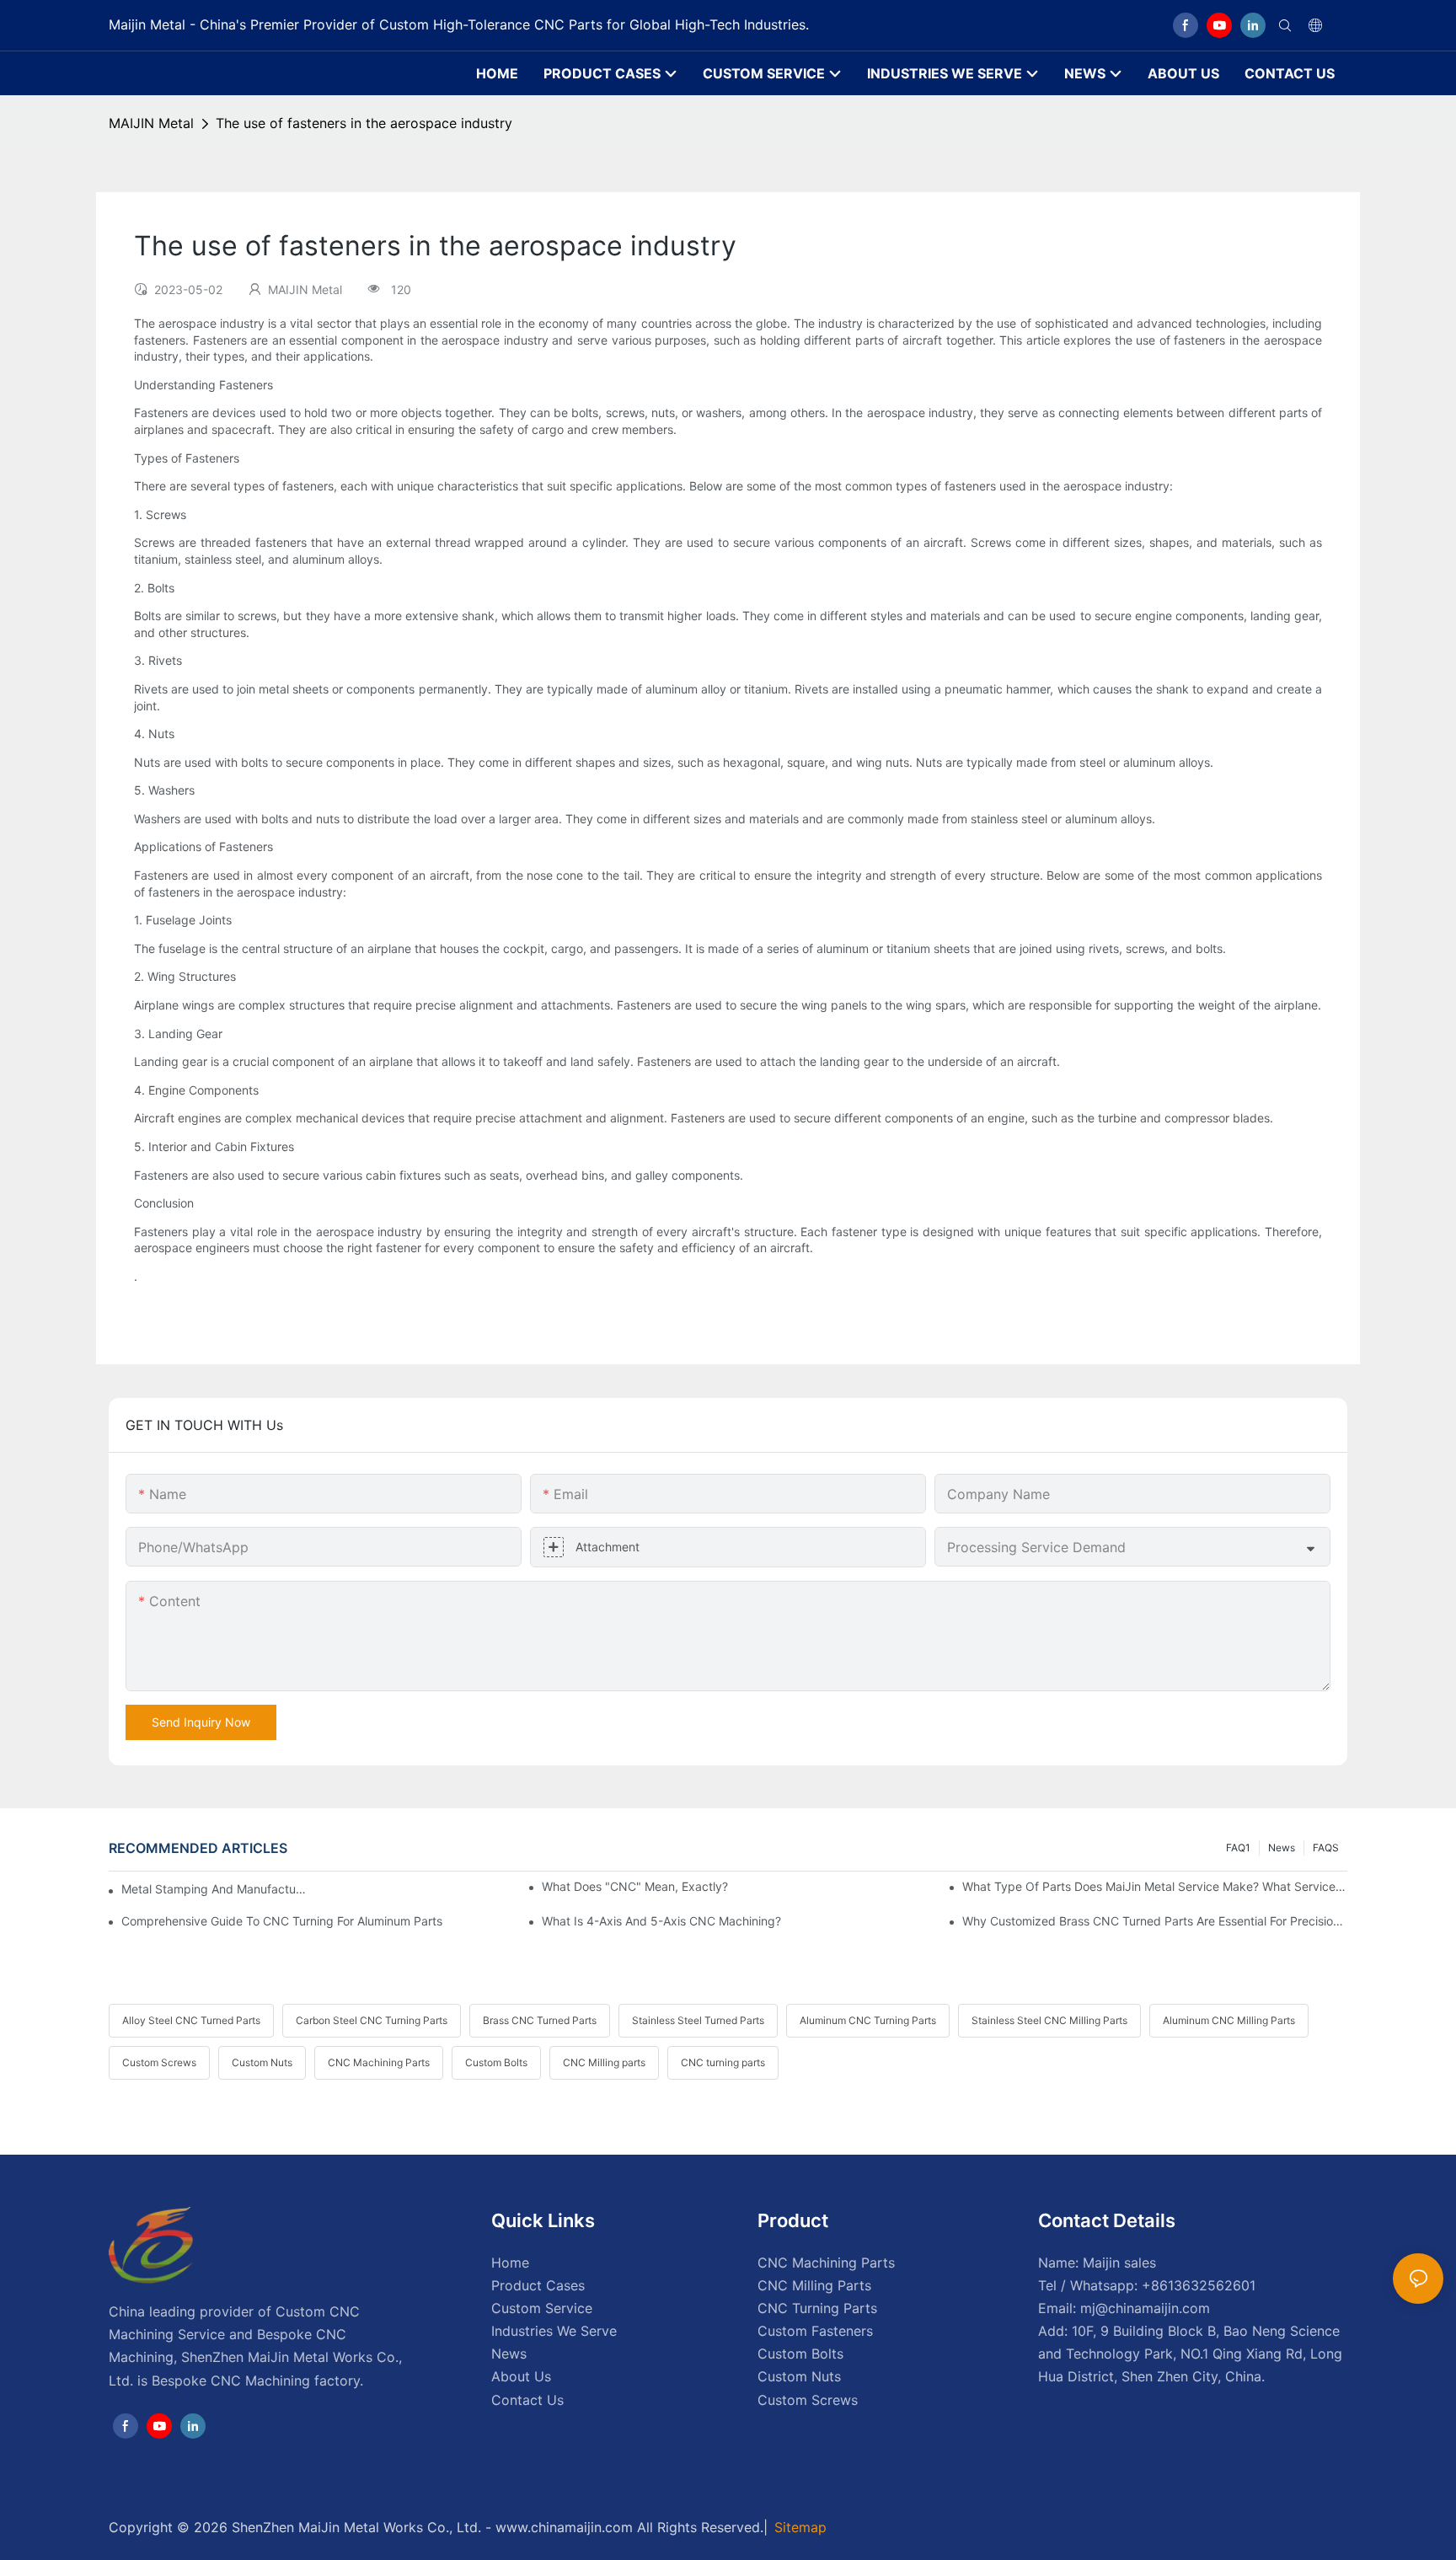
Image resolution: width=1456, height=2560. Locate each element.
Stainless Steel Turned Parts (698, 2020)
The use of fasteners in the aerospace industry (364, 123)
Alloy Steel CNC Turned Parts (191, 2020)
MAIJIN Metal (151, 123)
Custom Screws (159, 2062)
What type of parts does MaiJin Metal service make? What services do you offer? (1155, 1886)
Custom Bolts (496, 2062)
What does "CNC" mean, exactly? (635, 1886)
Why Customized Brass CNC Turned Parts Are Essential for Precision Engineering (1155, 1921)
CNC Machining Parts (379, 2062)
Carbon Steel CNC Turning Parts (372, 2020)
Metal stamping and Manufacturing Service (214, 1889)
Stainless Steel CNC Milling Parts (1049, 2020)
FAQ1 (1238, 1848)
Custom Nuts (262, 2062)
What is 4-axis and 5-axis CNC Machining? (661, 1921)
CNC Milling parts (604, 2062)
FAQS (1326, 1848)
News (1282, 1848)
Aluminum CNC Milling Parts (1229, 2020)
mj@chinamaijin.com (1145, 2308)
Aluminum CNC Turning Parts (868, 2020)
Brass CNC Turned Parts (540, 2020)
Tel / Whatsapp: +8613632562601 (1147, 2285)
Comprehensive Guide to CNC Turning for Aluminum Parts (282, 1921)
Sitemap (800, 2527)
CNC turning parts (723, 2062)
